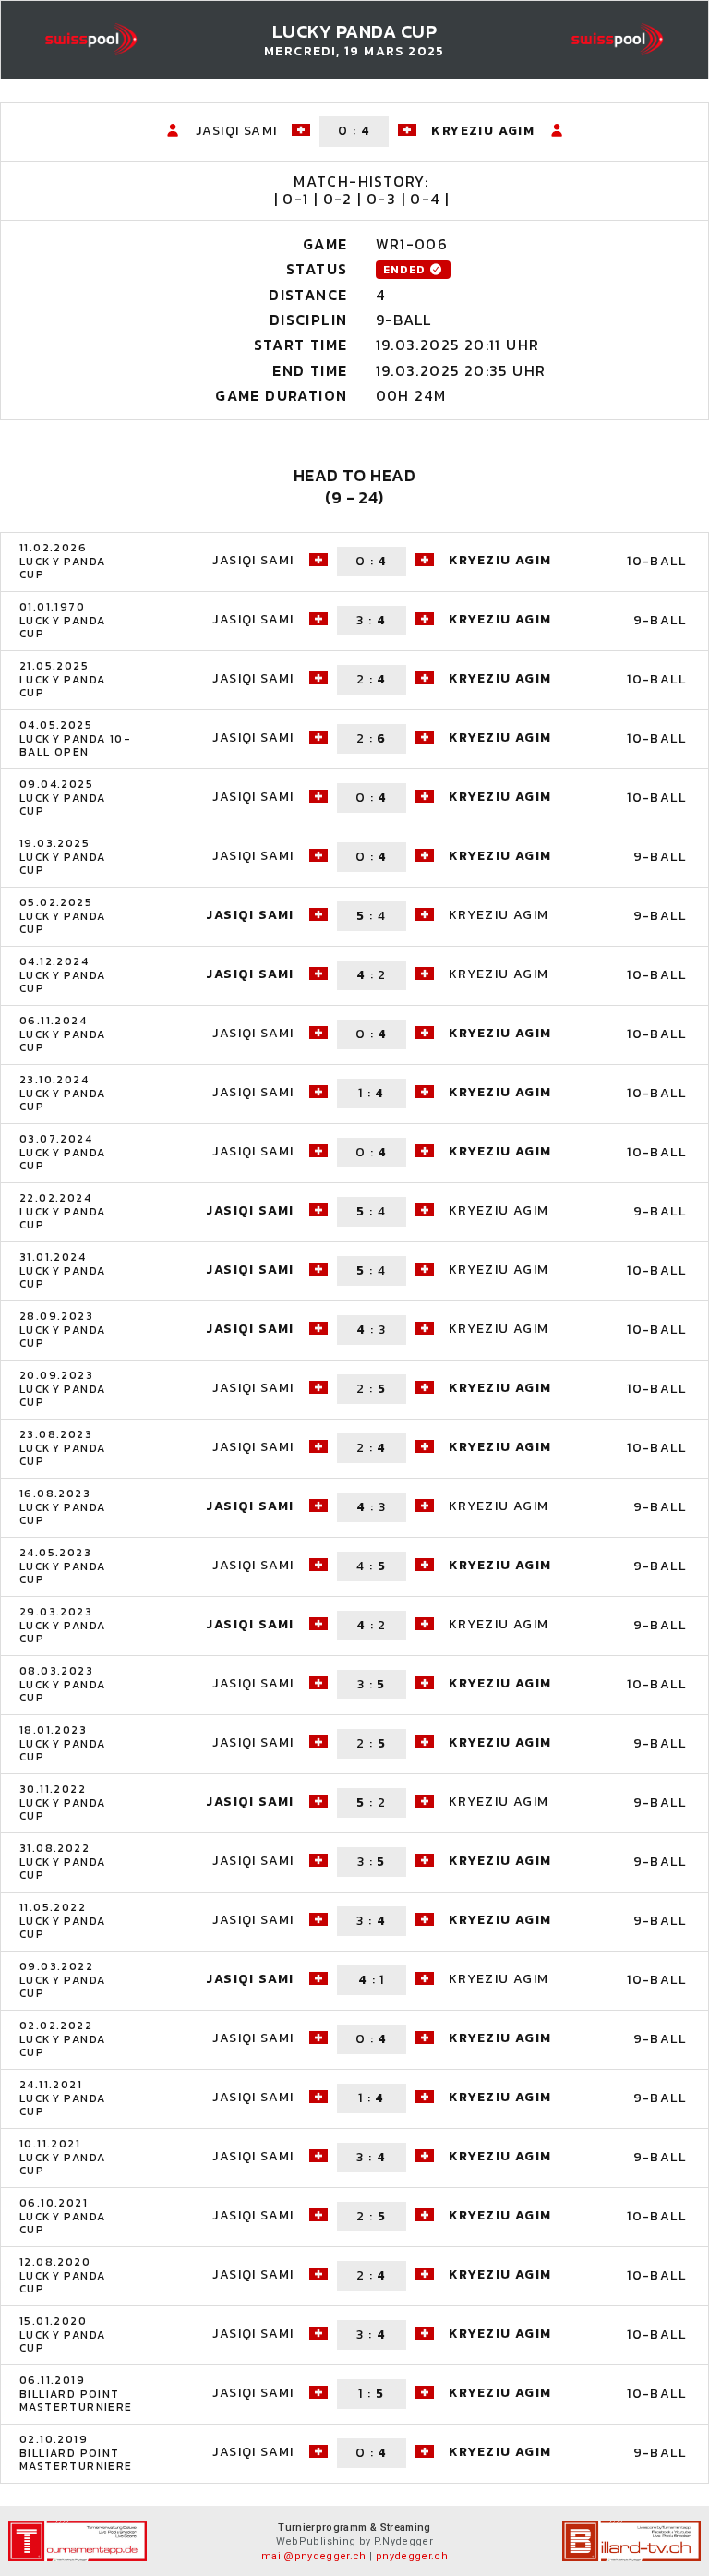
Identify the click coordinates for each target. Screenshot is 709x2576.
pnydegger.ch (412, 2556)
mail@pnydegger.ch (314, 2556)
